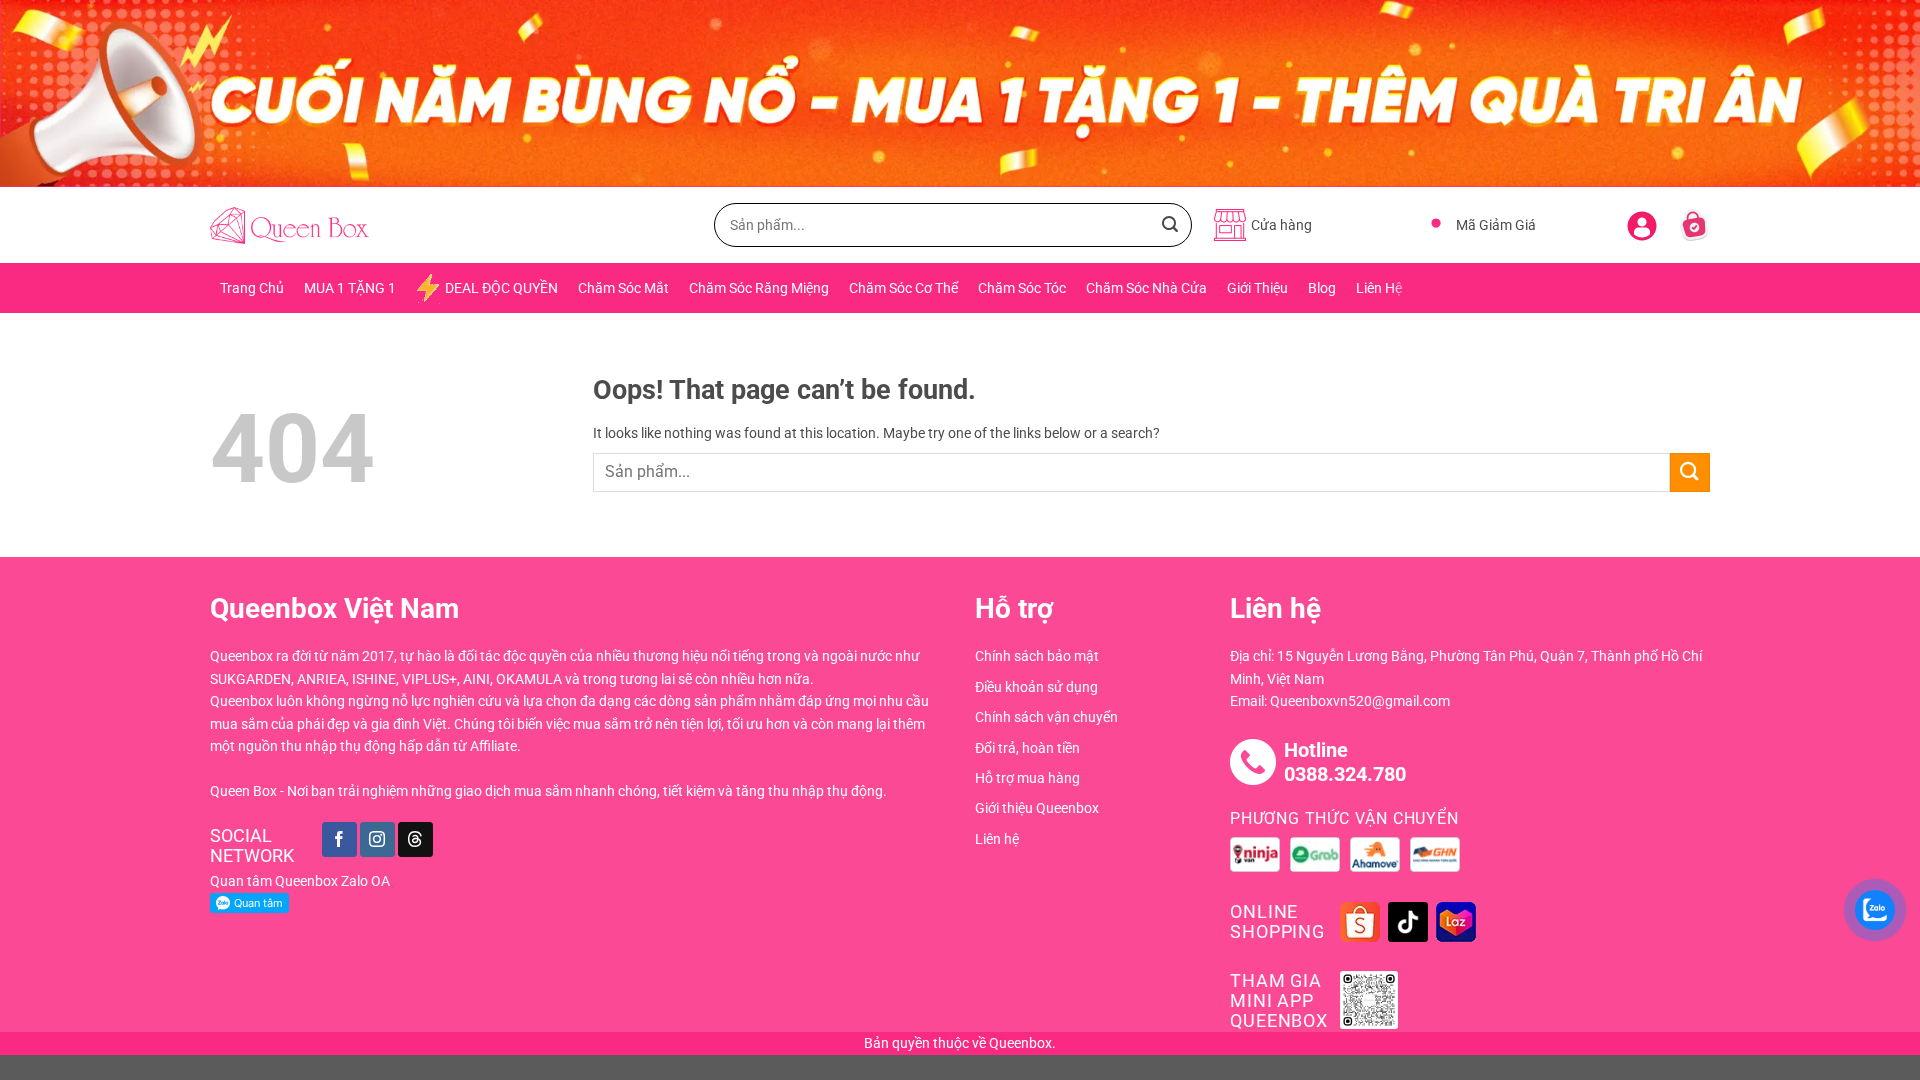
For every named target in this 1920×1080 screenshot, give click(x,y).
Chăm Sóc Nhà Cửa (1146, 288)
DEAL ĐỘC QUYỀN (501, 288)
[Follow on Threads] (415, 839)
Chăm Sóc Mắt (623, 288)
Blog (1322, 288)
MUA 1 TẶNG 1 (350, 288)
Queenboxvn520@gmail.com (1360, 701)
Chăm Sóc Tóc (1022, 288)
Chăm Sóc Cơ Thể (903, 288)
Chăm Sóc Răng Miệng (759, 288)
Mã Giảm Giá (1496, 225)
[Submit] (1170, 225)
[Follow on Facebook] (339, 839)
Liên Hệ (1379, 288)
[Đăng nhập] (1642, 222)
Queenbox (1020, 1043)
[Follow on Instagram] (377, 839)
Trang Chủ (252, 288)
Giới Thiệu (1257, 288)
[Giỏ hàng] (1694, 225)
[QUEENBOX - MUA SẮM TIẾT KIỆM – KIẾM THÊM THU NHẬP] (289, 225)
